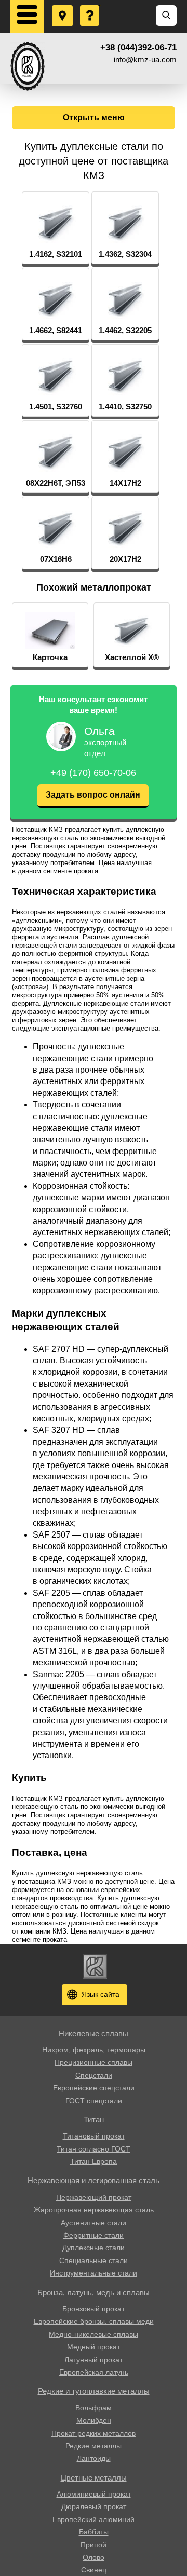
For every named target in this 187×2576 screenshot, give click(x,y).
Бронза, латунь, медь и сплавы (94, 2292)
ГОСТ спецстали (94, 2101)
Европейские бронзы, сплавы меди (94, 2321)
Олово (94, 2557)
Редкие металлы (94, 2446)
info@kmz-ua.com (145, 59)
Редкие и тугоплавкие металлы (94, 2391)
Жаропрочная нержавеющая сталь (94, 2210)
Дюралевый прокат (94, 2506)
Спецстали (94, 2075)
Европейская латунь (94, 2372)
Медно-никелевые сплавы (94, 2334)
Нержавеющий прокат (94, 2197)
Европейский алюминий (94, 2519)
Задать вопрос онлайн (93, 795)
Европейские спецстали (94, 2088)
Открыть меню (94, 118)
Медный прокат (94, 2347)
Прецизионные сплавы (94, 2062)
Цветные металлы (94, 2478)
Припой (94, 2545)
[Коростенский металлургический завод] (28, 66)
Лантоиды (94, 2458)
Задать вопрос (90, 6)
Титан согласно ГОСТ (94, 2149)
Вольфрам (94, 2408)
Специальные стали (94, 2260)
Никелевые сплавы (94, 2033)
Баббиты (94, 2532)
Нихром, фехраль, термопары (94, 2050)
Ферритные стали (94, 2235)
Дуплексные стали (94, 2248)
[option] (50, 635)
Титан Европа (94, 2161)
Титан (94, 2120)
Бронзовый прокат (94, 2309)
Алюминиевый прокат (94, 2494)
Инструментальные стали (94, 2273)
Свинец (94, 2570)
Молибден (94, 2420)
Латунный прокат (94, 2360)
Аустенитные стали (94, 2223)
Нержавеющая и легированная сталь (94, 2180)
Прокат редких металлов (94, 2433)
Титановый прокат (94, 2136)
